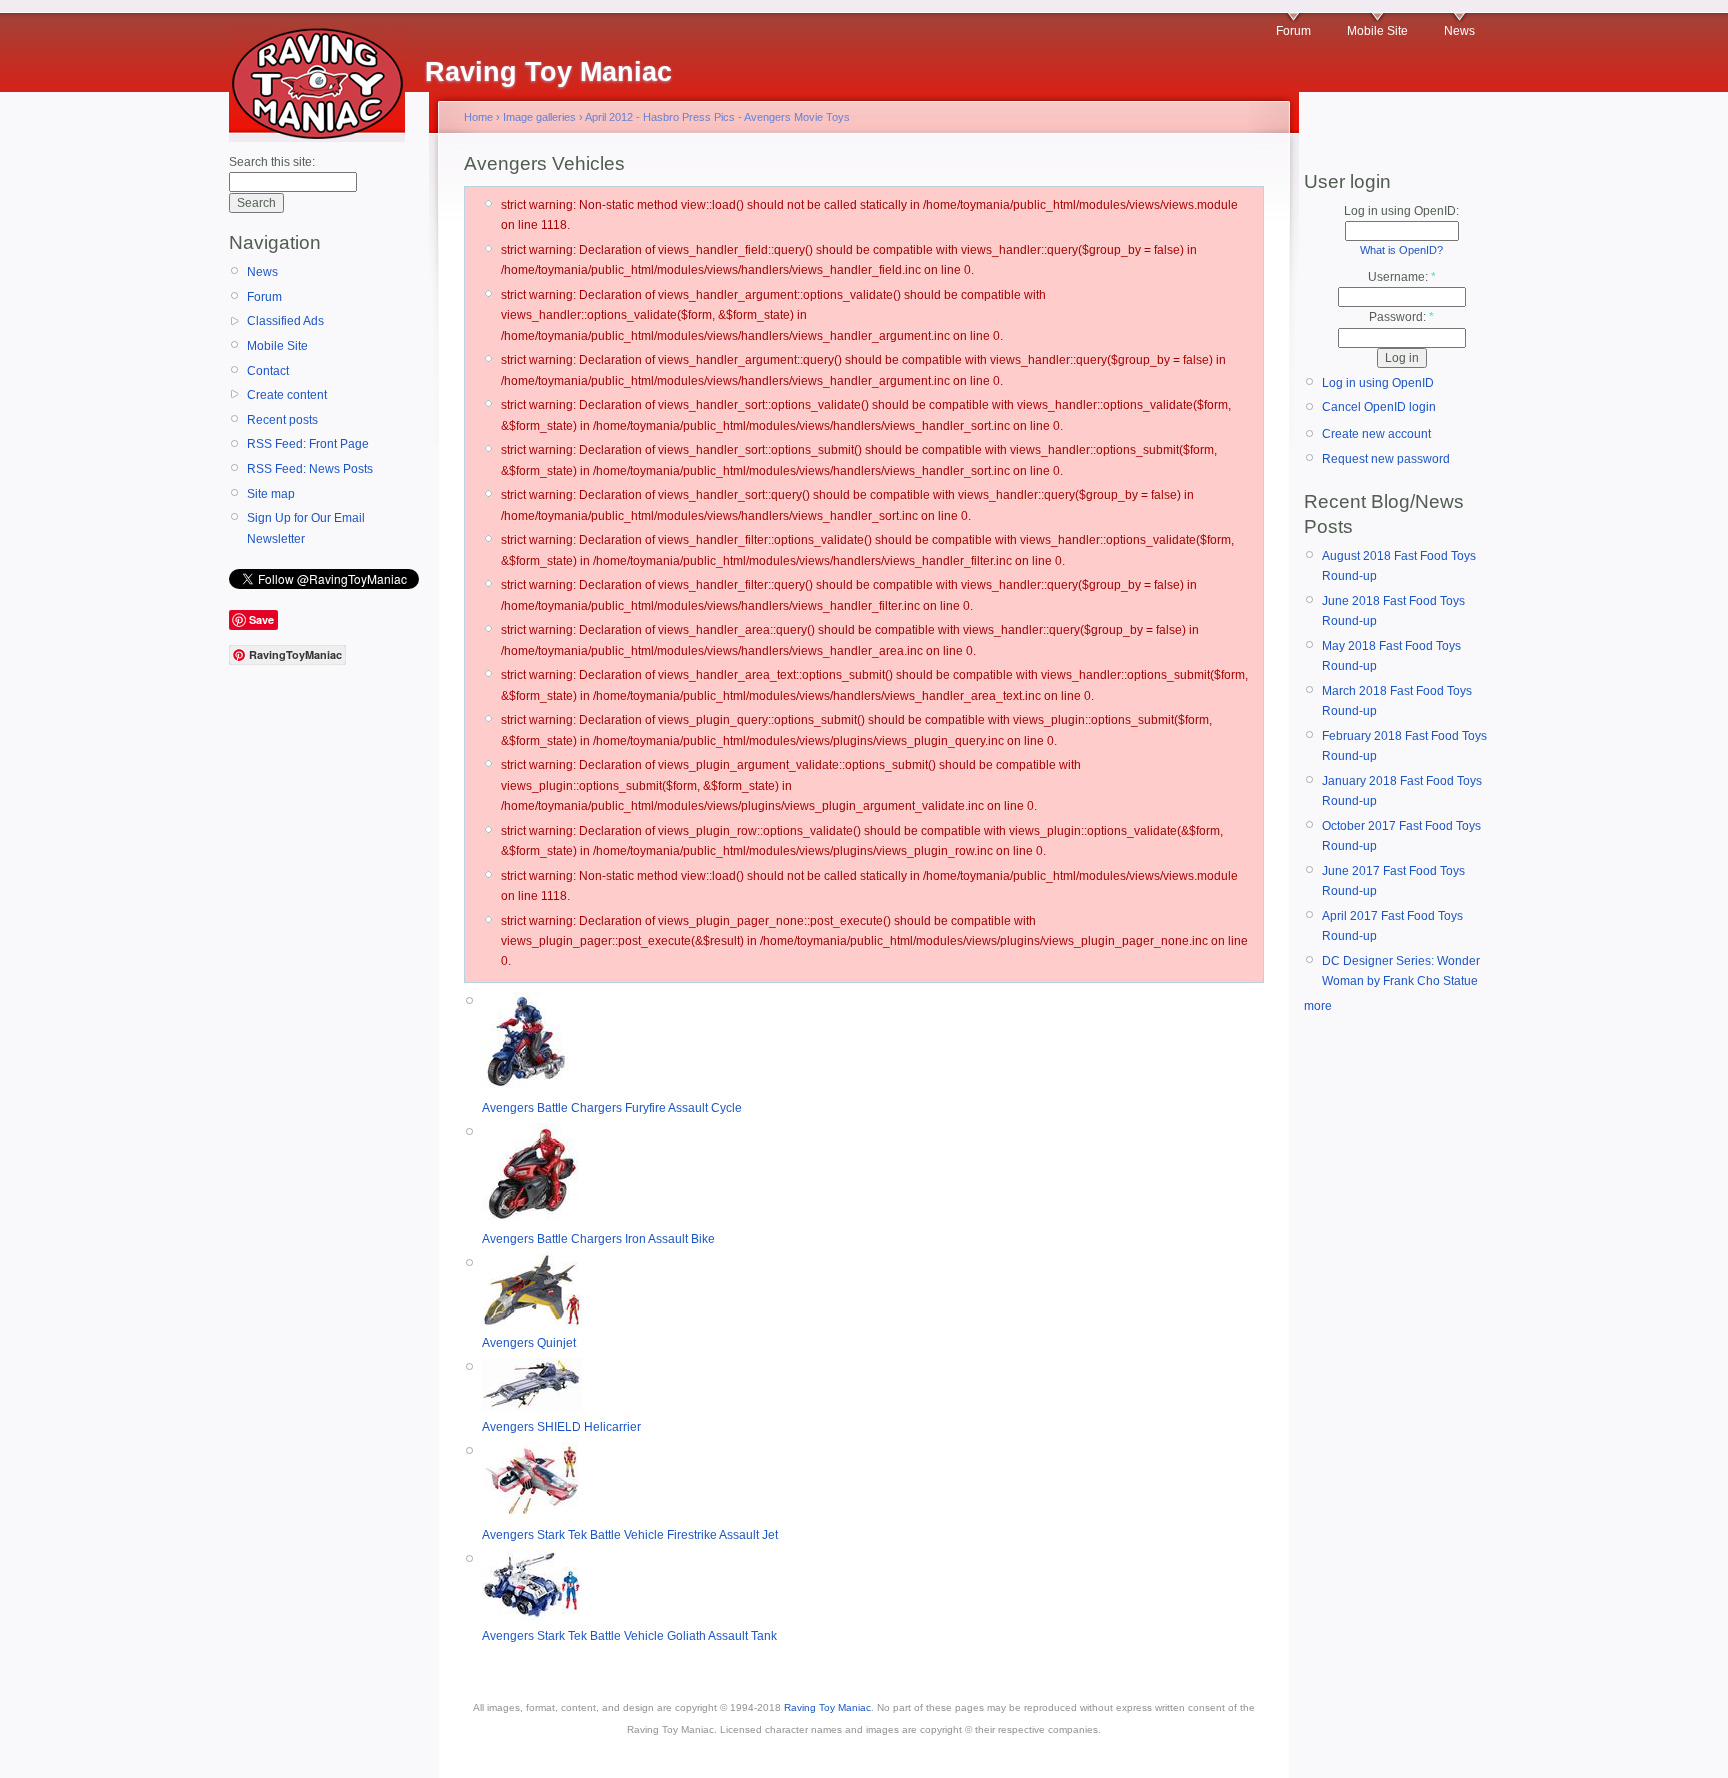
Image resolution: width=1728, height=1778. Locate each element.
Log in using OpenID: (1401, 211)
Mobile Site (1377, 31)
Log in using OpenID (1378, 383)
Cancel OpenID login (1379, 407)
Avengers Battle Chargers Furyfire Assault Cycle (612, 1108)
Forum (1293, 31)
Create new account (1376, 434)
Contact (268, 371)
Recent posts (282, 420)
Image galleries (539, 117)
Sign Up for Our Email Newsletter (306, 528)
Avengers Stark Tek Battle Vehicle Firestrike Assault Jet (630, 1535)
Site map (271, 494)
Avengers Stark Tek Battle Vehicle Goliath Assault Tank (629, 1636)
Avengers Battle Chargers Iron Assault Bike (598, 1239)
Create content (287, 395)
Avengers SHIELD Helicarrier (561, 1427)
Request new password (1386, 459)
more (1318, 1006)
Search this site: (272, 162)
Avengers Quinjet (529, 1343)
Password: (1401, 317)
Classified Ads (285, 321)
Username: (1402, 277)
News (1459, 31)
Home (478, 117)
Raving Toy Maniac (827, 1707)
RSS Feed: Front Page (308, 444)
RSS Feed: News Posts (310, 469)
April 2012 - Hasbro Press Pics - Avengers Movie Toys (717, 117)
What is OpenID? (1401, 250)
